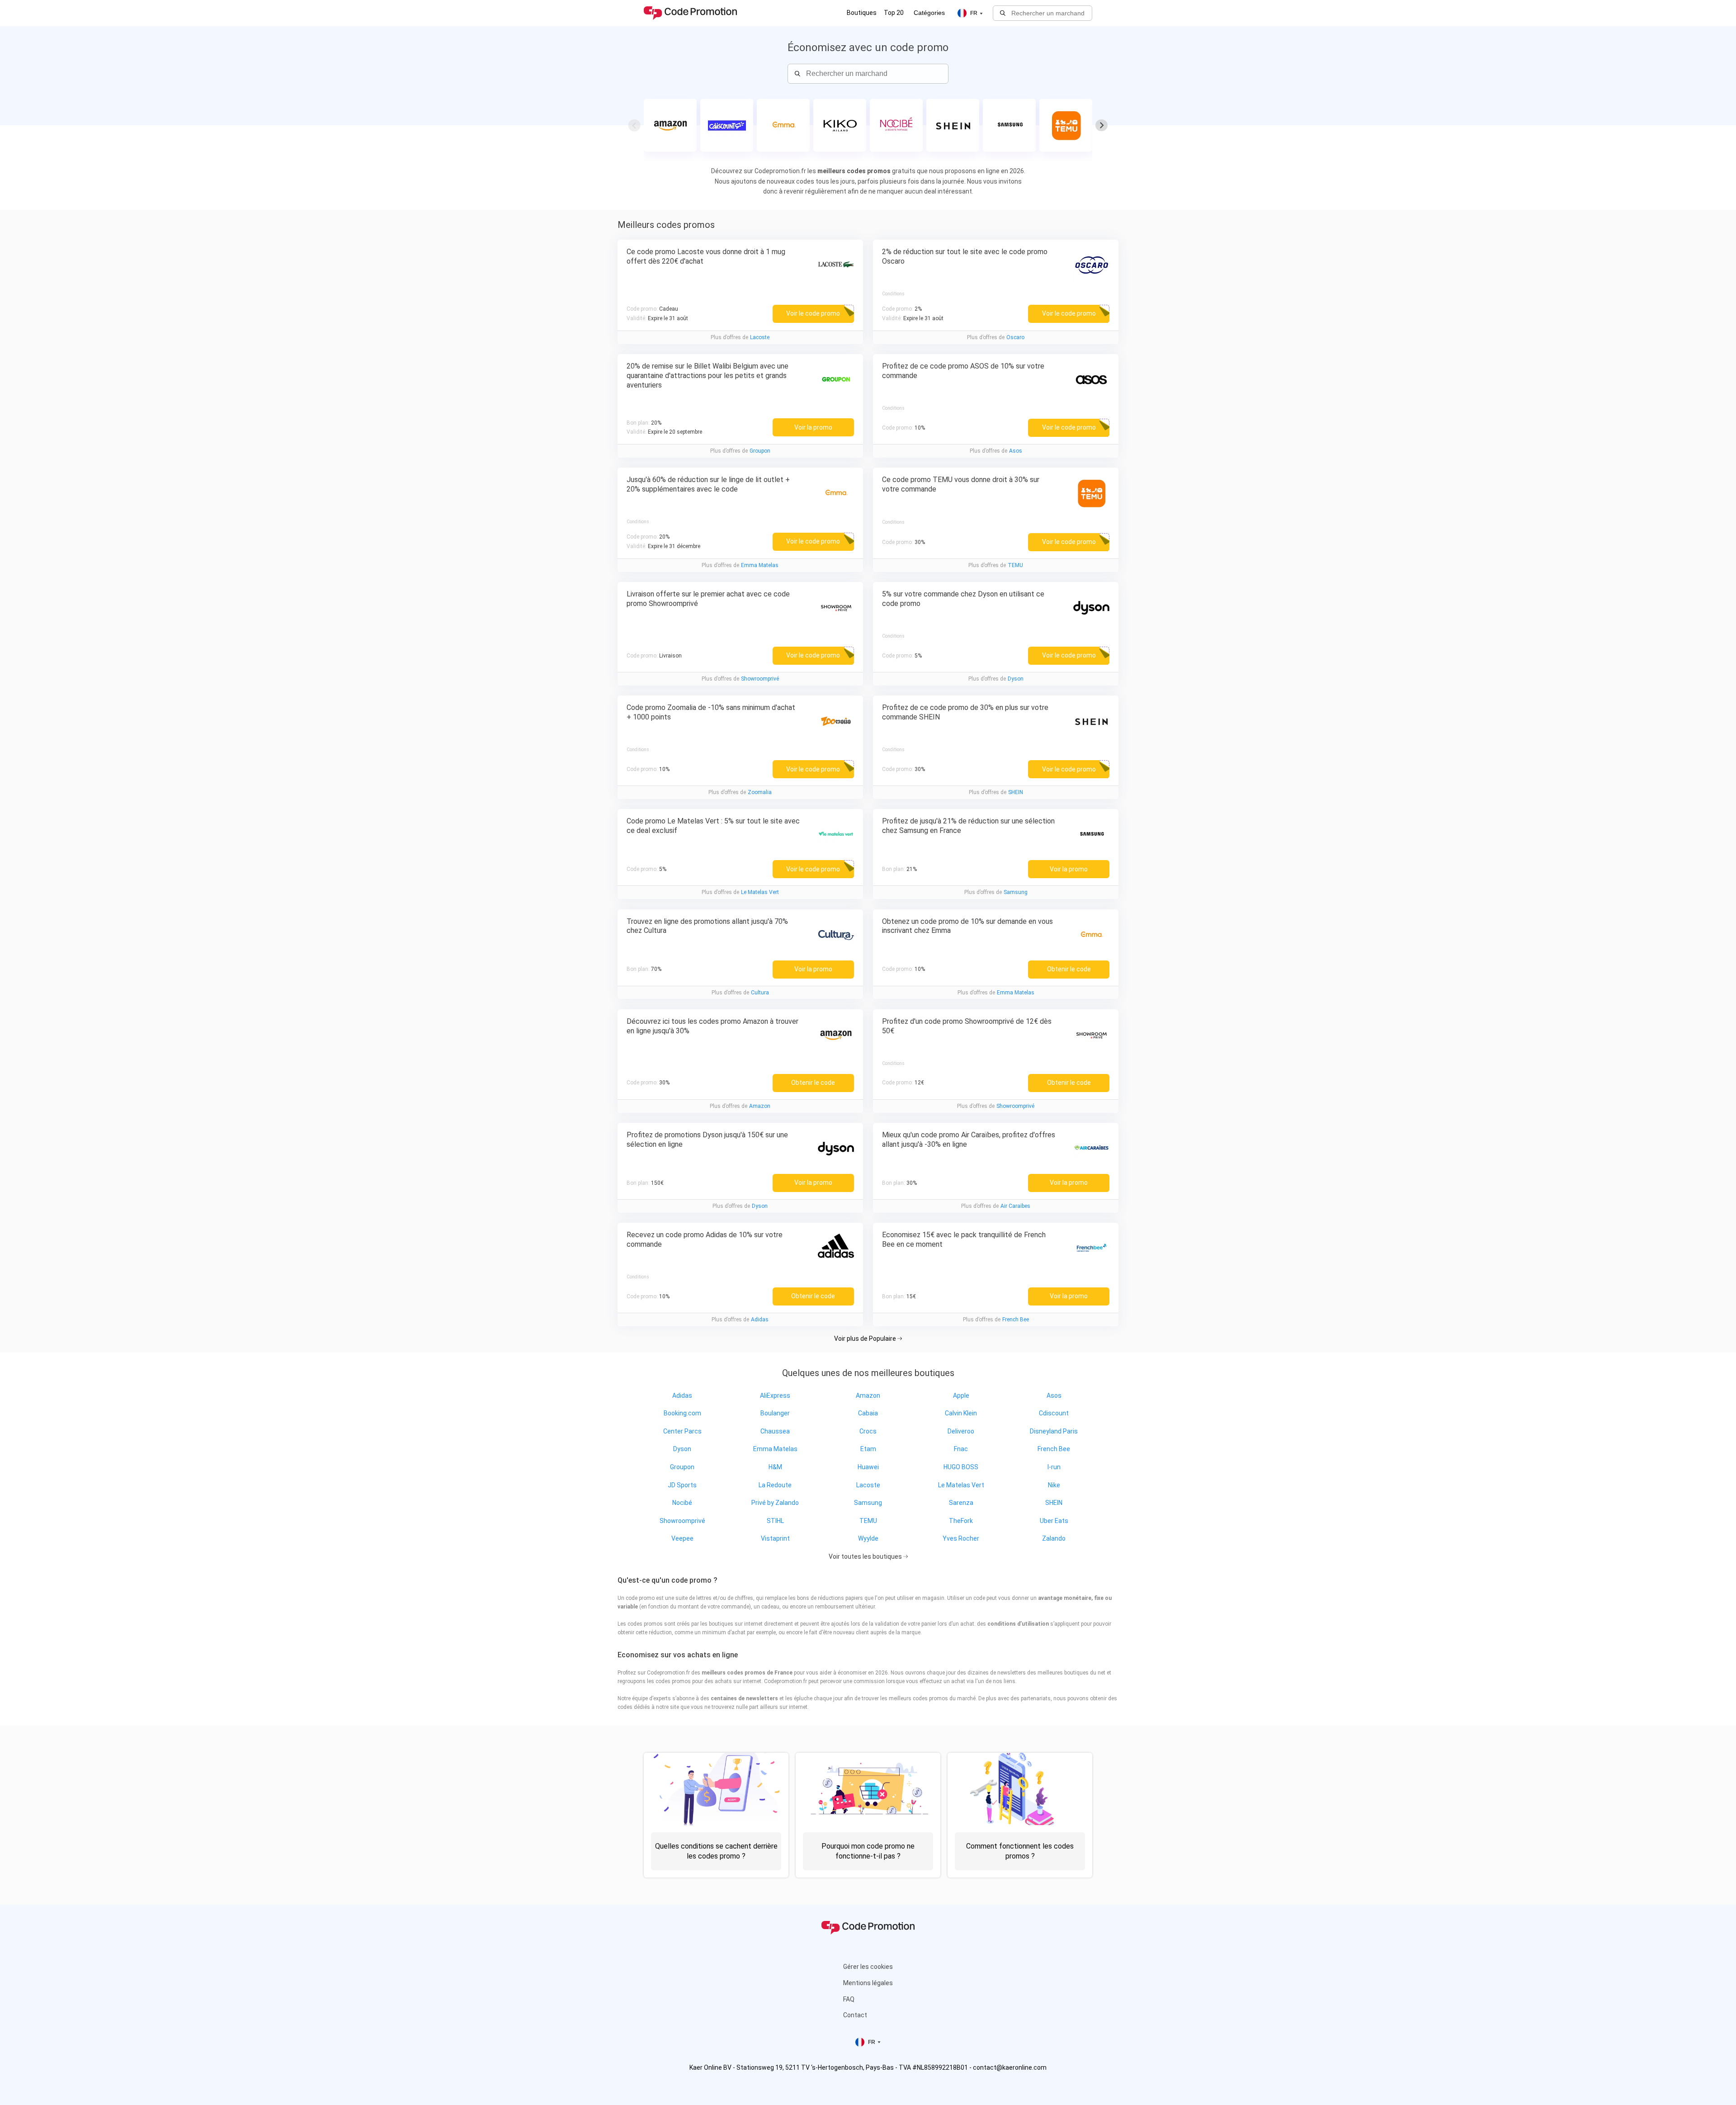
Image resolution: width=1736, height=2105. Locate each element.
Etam (868, 1449)
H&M (775, 1467)
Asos (1016, 451)
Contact (855, 2015)
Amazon (760, 1106)
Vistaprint (775, 1538)
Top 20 (894, 13)
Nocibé (682, 1503)
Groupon (760, 451)
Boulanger (775, 1413)
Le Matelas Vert (760, 892)
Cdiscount (1054, 1413)
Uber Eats (1054, 1521)
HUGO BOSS (961, 1467)
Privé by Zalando (775, 1503)
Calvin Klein (961, 1413)
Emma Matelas (760, 565)
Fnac (961, 1449)
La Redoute (775, 1485)
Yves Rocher (961, 1538)
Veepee (682, 1538)
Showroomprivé (760, 679)
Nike (1054, 1485)
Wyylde (868, 1538)
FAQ (849, 1999)
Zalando (1054, 1538)
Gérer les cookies (868, 1967)
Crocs (868, 1431)
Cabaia (868, 1413)
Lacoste (760, 337)
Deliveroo (961, 1431)
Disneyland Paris (1054, 1431)
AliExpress (775, 1395)
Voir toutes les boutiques (866, 1556)
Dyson (1016, 679)
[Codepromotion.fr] (690, 13)
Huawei (868, 1467)
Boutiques (862, 13)
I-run (1054, 1467)
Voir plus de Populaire (866, 1339)
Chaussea (775, 1431)
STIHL (775, 1521)
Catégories (929, 13)
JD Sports (682, 1485)
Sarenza (961, 1503)
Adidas (760, 1320)
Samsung (1016, 892)
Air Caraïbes (1015, 1206)
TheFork (961, 1521)
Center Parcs (682, 1431)
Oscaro (1015, 337)
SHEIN (1016, 792)
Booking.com (682, 1413)
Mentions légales (868, 1983)
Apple (961, 1395)
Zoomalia (760, 792)
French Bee (1016, 1320)
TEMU (1015, 565)
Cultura (760, 993)
